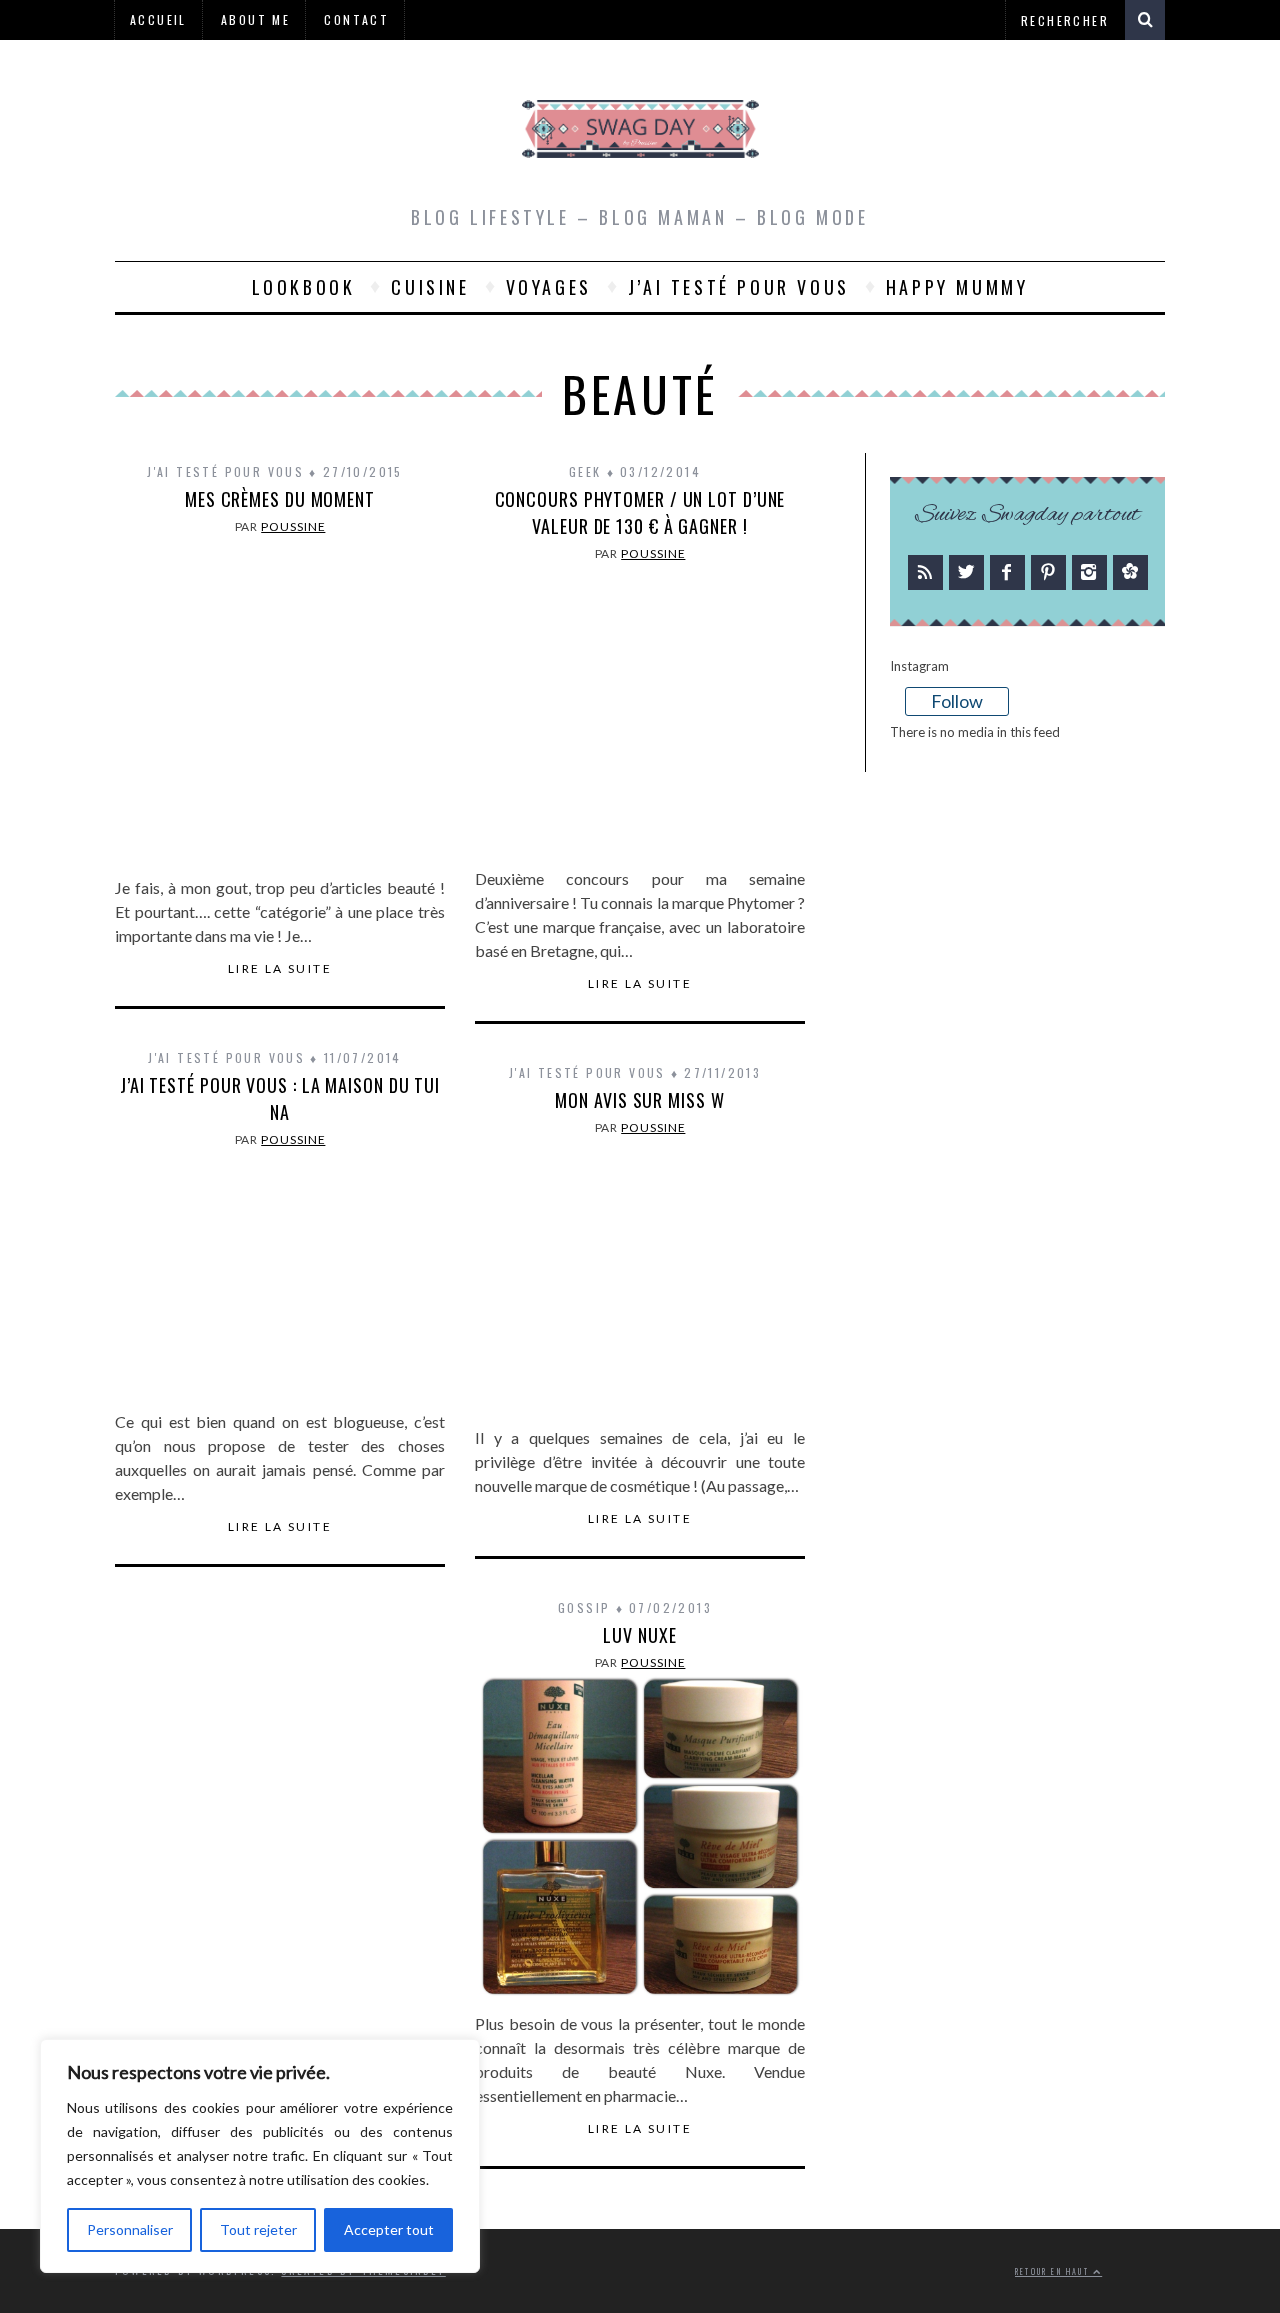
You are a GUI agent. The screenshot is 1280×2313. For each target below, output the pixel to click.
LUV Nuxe (639, 1635)
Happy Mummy (957, 287)
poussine (293, 526)
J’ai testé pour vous (739, 287)
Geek (585, 471)
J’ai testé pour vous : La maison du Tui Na (280, 1098)
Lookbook (304, 287)
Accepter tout (389, 2229)
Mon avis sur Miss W (639, 1100)
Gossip (584, 1607)
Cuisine (430, 287)
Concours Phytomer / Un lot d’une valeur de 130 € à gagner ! (640, 512)
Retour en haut (1054, 2271)
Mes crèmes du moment (280, 499)
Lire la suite (280, 969)
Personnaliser (130, 2229)
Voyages (549, 287)
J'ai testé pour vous (225, 471)
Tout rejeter (258, 2229)
